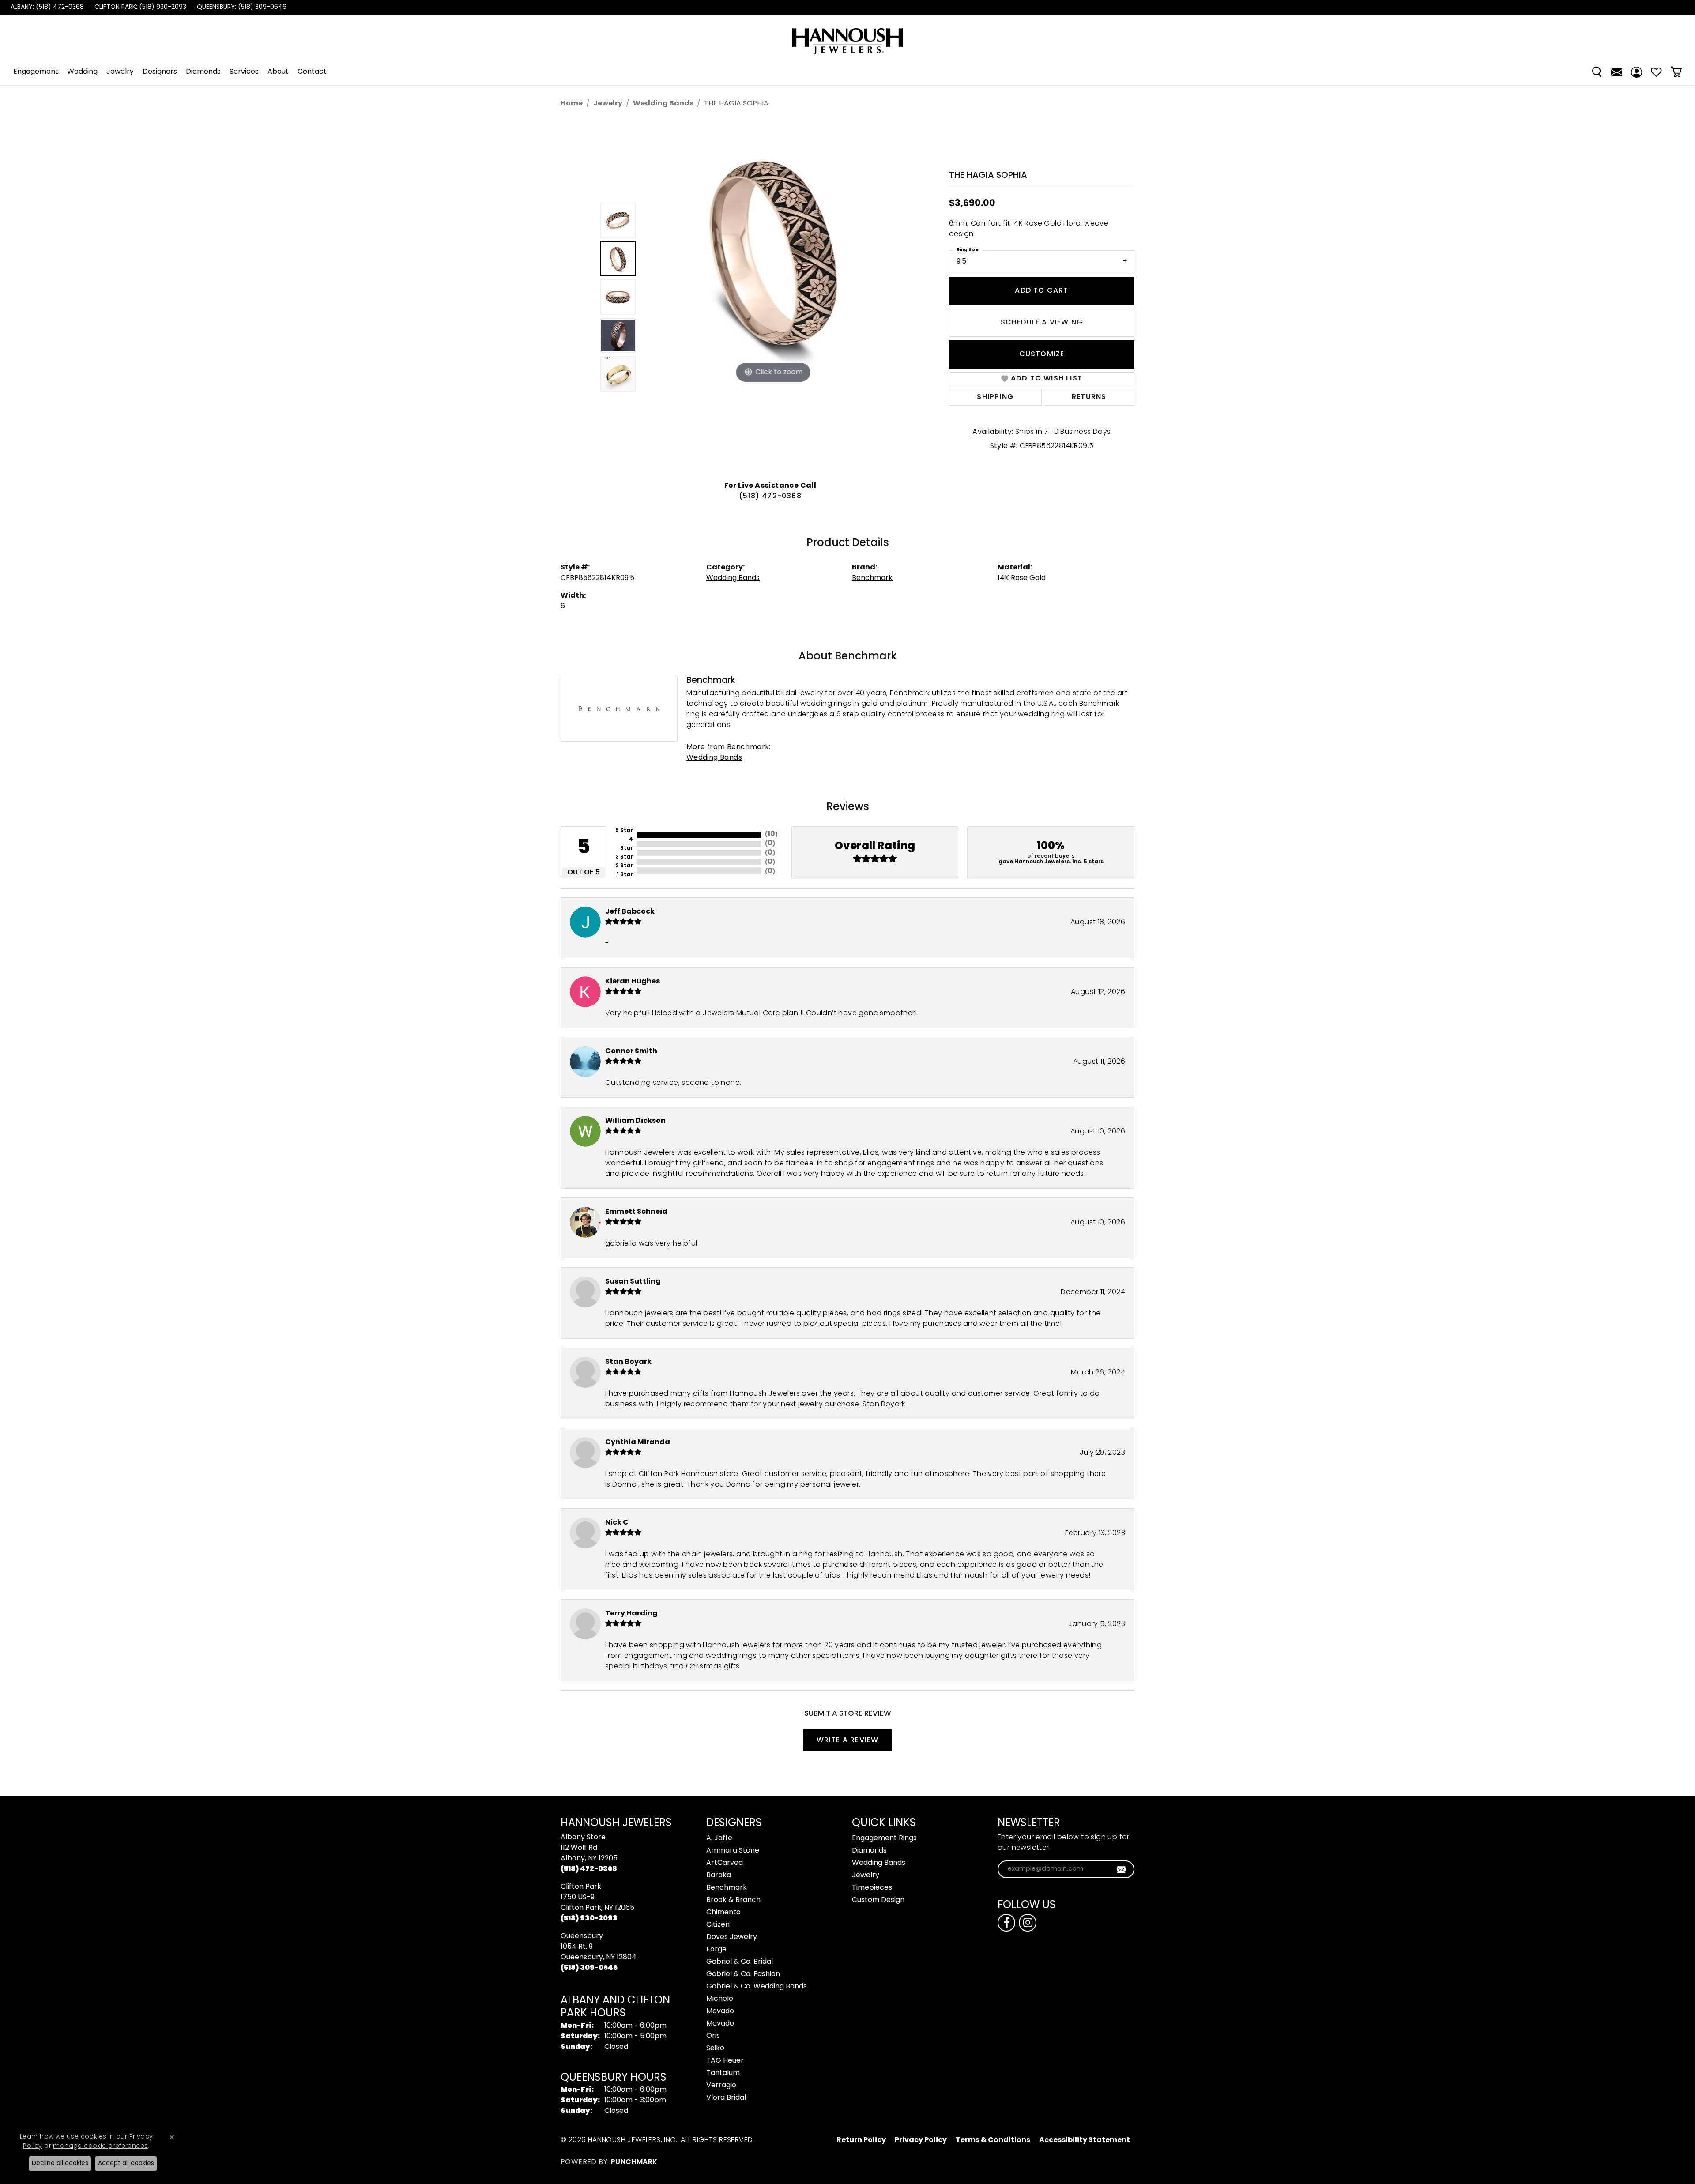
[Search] (1597, 72)
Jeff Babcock (630, 912)
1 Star (625, 875)
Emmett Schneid (636, 1212)
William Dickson (635, 1121)
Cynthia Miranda (638, 1442)
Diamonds (203, 72)
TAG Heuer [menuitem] (725, 2061)
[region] (772, 297)
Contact (312, 72)
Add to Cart (1041, 291)
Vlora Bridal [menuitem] (726, 2098)
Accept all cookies (126, 2163)
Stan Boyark (628, 1362)
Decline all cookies (60, 2163)
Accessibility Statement (1085, 2140)
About (278, 72)
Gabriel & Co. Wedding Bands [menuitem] (757, 1987)
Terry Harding (631, 1614)
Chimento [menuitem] (723, 1913)
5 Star (624, 831)
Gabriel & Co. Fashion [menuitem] (743, 1974)
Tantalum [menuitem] (723, 2073)
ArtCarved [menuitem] (725, 1863)
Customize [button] (1042, 354)
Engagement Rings (884, 1838)
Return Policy (861, 2140)
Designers (160, 72)
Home (572, 104)
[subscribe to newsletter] (1121, 1869)
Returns (1089, 397)
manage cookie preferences (100, 2146)
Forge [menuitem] (716, 1950)
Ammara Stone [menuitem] (733, 1851)
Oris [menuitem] (713, 2036)
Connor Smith (631, 1051)
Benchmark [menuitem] (727, 1888)
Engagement (36, 72)
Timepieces (872, 1888)
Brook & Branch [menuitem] (733, 1900)
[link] (46, 8)
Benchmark (872, 578)
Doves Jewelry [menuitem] (732, 1937)
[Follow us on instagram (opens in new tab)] (1028, 1923)
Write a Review (848, 1740)
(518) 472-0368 (770, 497)
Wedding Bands (663, 104)
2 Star (624, 866)
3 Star (624, 857)
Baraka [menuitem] (719, 1875)
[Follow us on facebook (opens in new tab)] (1006, 1923)
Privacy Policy (921, 2140)
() (771, 834)
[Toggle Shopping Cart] (1676, 72)
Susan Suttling (633, 1282)
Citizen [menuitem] (718, 1925)
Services (244, 72)
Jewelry (120, 72)
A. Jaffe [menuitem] (719, 1838)
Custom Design (878, 1900)
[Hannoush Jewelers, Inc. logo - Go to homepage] (847, 37)
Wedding (82, 72)
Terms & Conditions (993, 2140)
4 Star (627, 844)
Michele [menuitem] (720, 1999)
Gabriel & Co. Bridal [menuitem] (740, 1962)
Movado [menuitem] (720, 2011)
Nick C (617, 1523)
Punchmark (634, 2162)
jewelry (608, 104)
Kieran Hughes (633, 982)
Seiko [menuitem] (715, 2048)
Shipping (995, 397)
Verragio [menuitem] (721, 2086)
